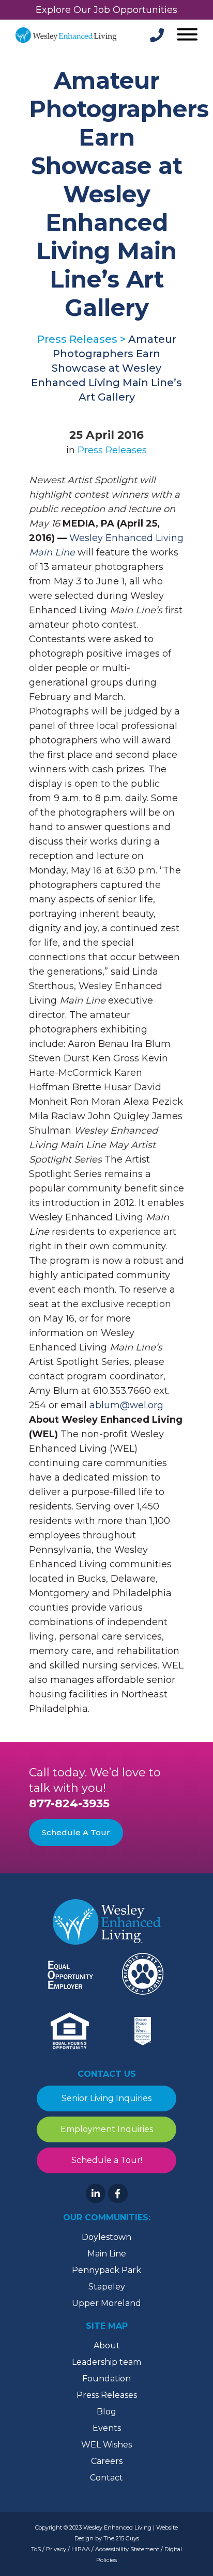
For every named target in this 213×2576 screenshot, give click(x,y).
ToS (36, 2549)
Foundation (106, 2379)
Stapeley (107, 2287)
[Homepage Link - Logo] (66, 35)
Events (107, 2428)
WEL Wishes (106, 2445)
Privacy (56, 2549)
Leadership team (106, 2362)
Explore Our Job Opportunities (106, 10)
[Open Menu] (186, 35)
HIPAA (81, 2549)
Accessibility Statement (127, 2549)
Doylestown (106, 2237)
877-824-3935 (69, 1803)
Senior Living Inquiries (106, 2098)
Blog (106, 2412)
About (107, 2346)
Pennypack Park (106, 2270)
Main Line (107, 2254)
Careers (107, 2461)
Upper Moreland (106, 2303)
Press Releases (112, 450)
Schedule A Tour (76, 1832)
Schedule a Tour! (107, 2160)
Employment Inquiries (107, 2129)
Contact (106, 2478)
